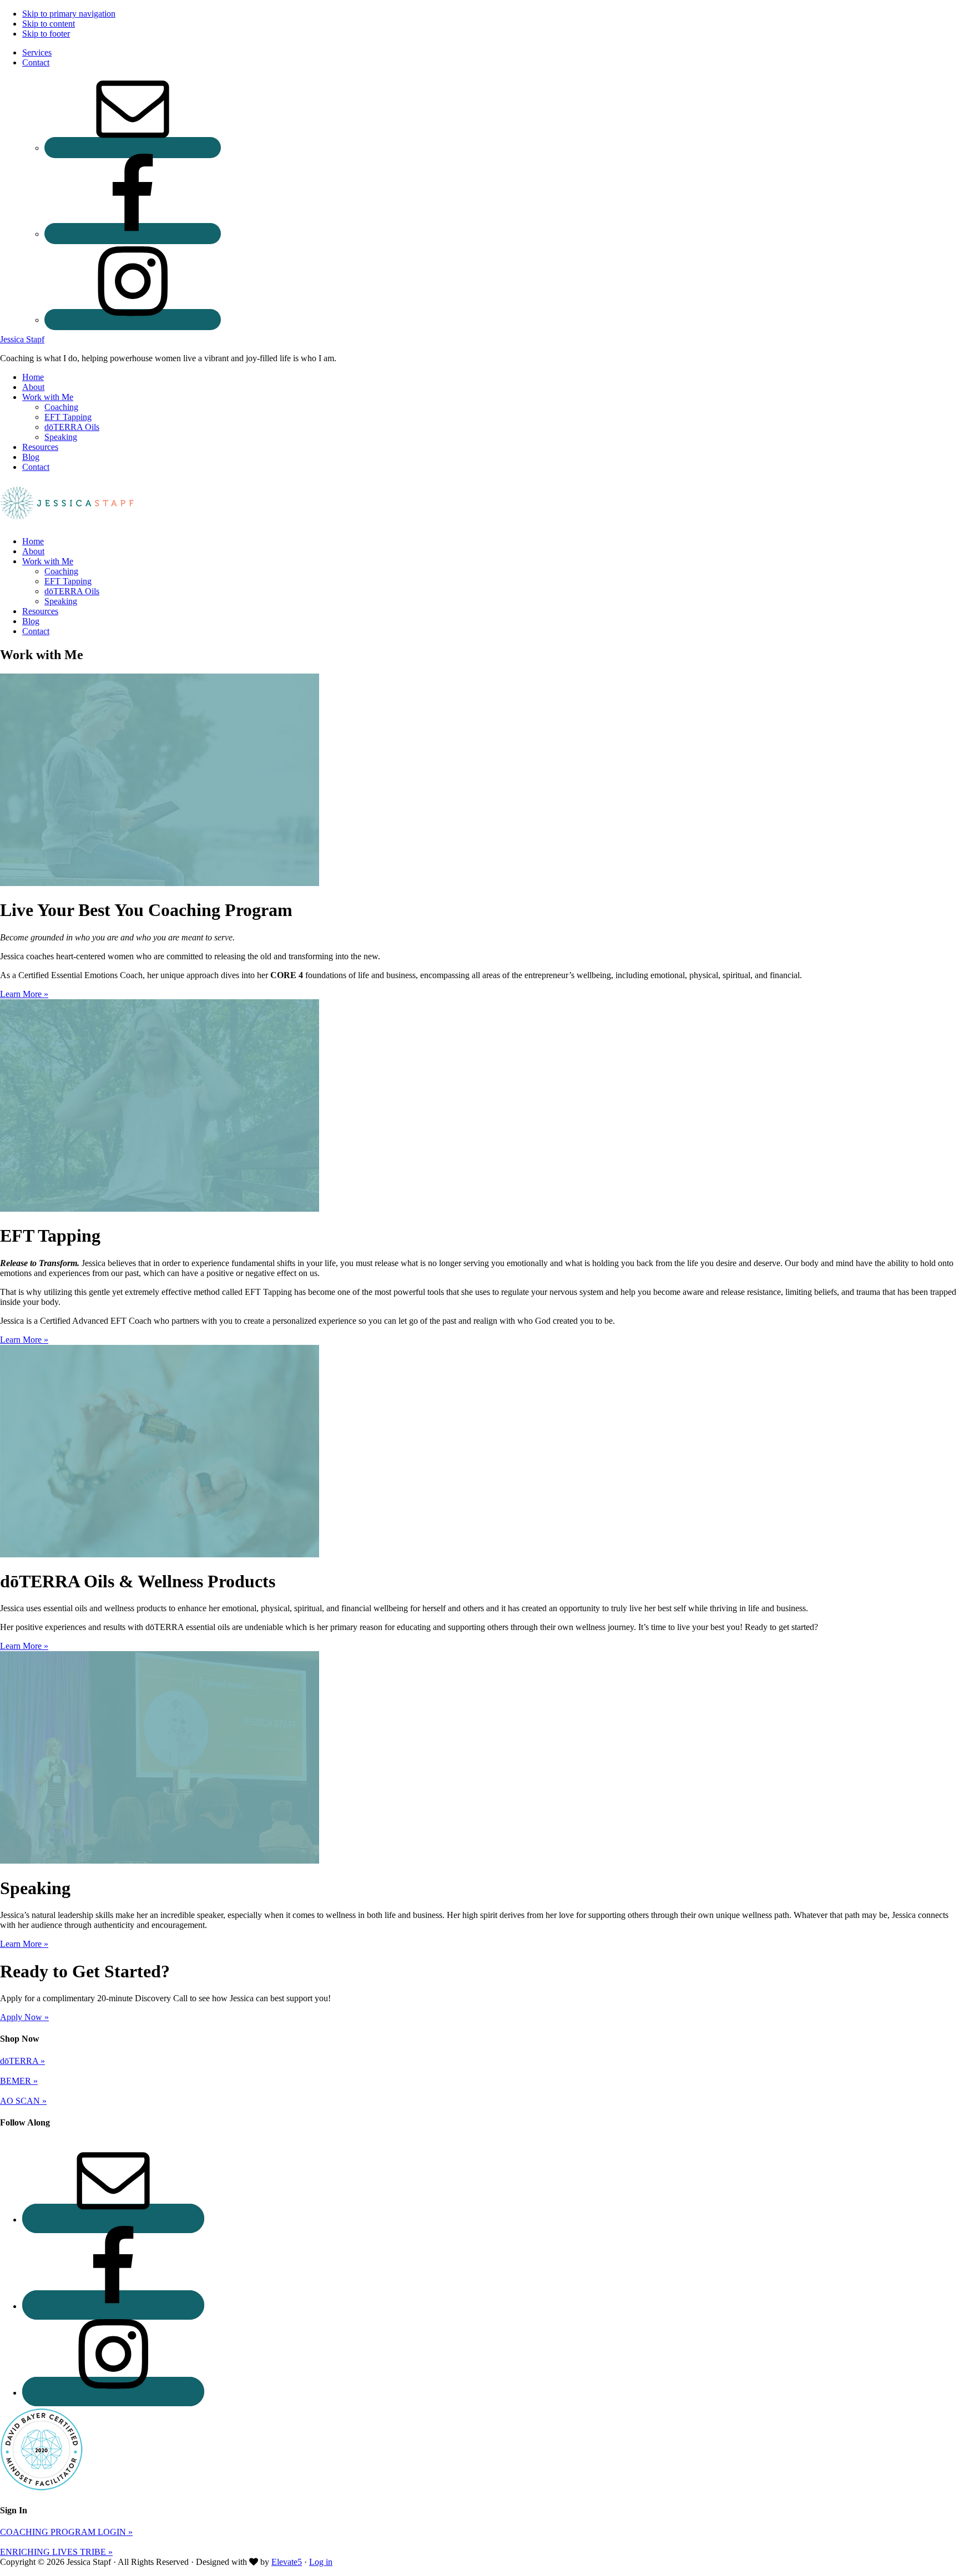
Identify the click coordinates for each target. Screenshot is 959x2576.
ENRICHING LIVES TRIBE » (56, 2552)
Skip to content (49, 24)
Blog (31, 621)
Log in (321, 2562)
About (33, 551)
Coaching (61, 571)
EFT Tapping (68, 581)
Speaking (61, 601)
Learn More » (24, 994)
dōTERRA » (22, 2061)
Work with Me (48, 561)
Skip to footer (46, 34)
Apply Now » (24, 2017)
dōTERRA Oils (72, 591)
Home (33, 541)
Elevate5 (287, 2562)
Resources (40, 611)
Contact (36, 631)
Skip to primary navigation (69, 14)
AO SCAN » (23, 2101)
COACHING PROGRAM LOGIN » (66, 2532)
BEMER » (19, 2081)
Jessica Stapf (22, 339)
